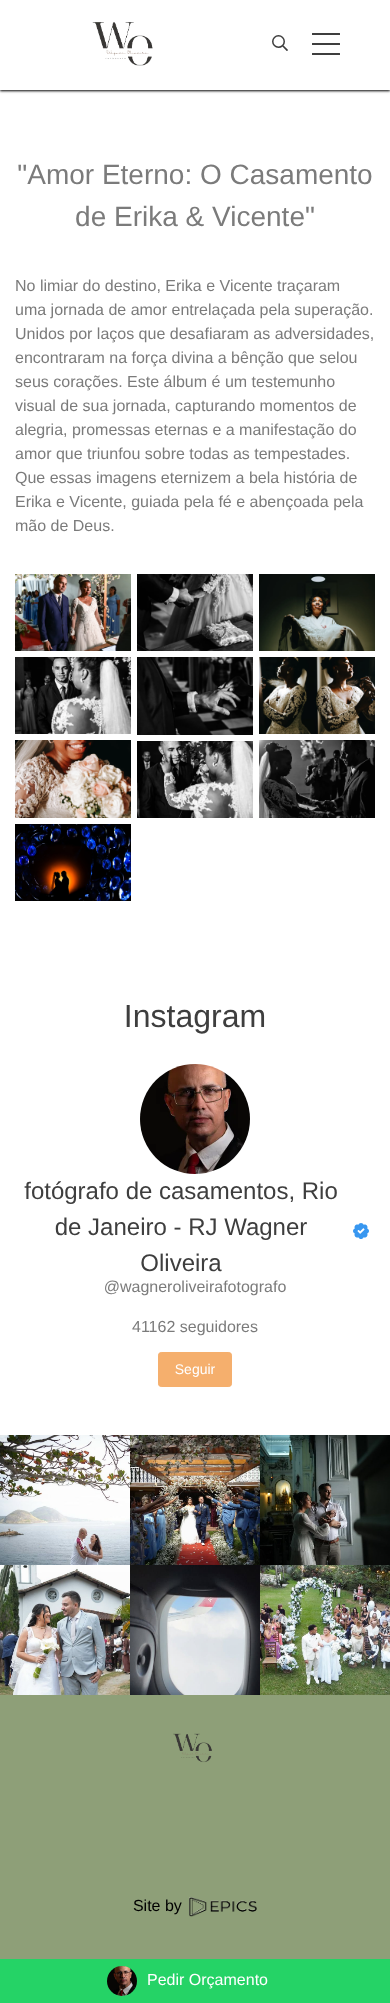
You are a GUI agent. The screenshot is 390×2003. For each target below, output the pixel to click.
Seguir (195, 1369)
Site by (159, 1906)
